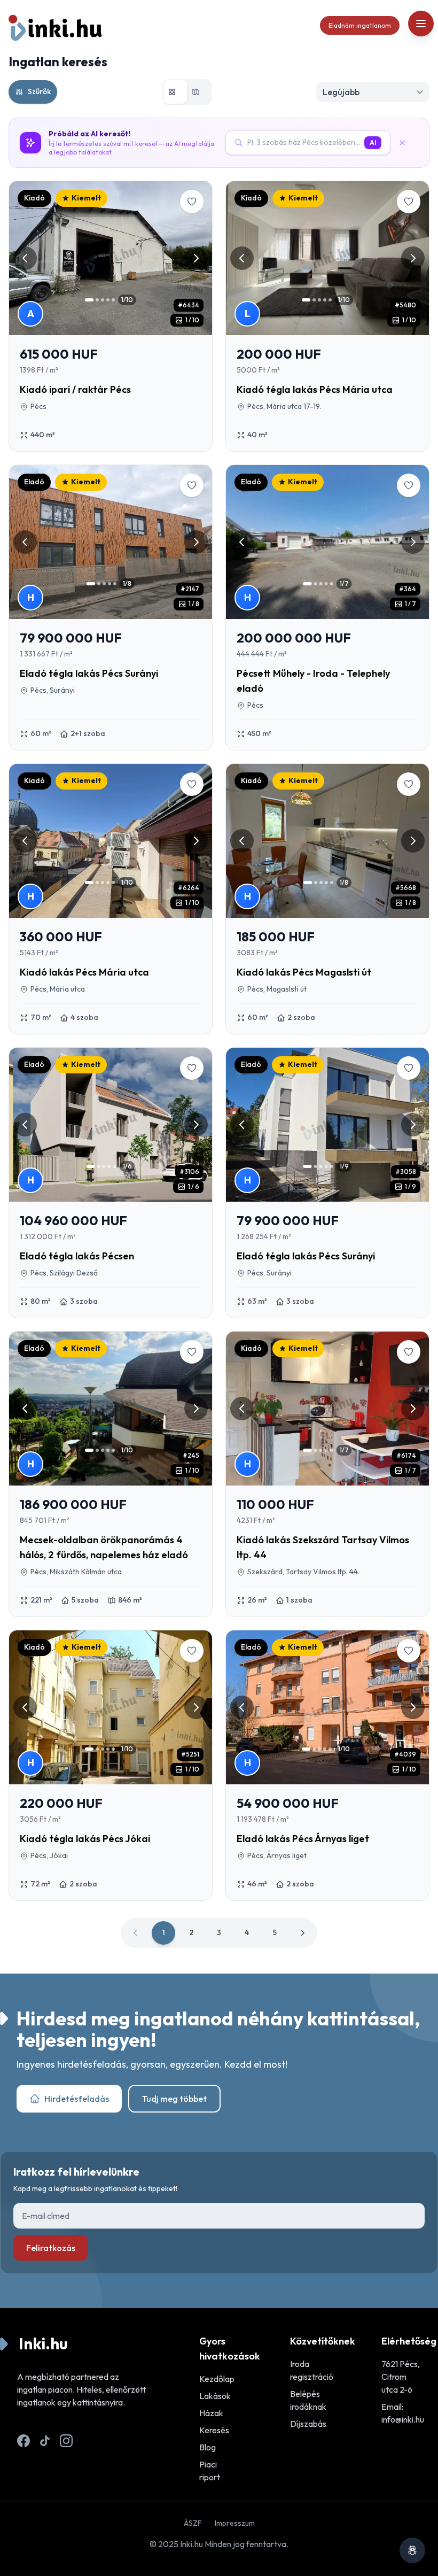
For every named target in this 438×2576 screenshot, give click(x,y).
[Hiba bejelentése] (412, 2550)
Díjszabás (308, 2424)
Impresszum (235, 2523)
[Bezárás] (406, 143)
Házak (211, 2413)
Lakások (215, 2396)
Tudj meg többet (174, 2099)
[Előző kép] (25, 258)
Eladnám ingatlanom (360, 25)
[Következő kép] (196, 258)
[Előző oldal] (136, 1933)
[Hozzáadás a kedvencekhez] (192, 202)
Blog (208, 2447)
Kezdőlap (217, 2379)
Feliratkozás (51, 2248)
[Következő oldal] (302, 1933)
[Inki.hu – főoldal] (56, 28)
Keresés (214, 2430)
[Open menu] (421, 24)
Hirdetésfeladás (77, 2099)
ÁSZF (193, 2523)
